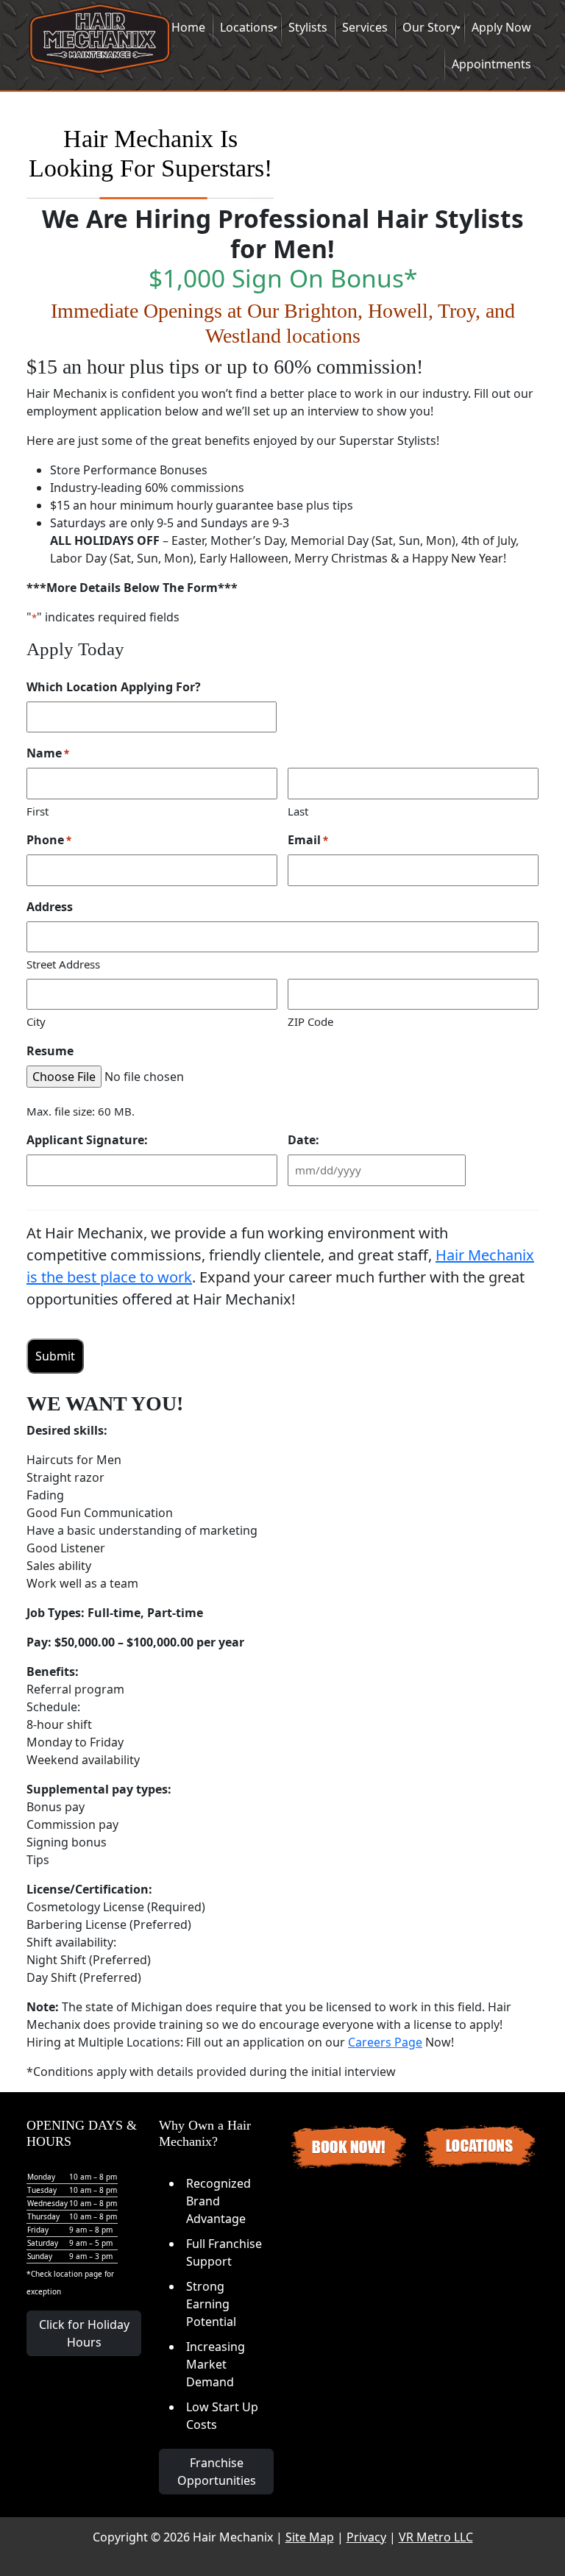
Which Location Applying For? (114, 687)
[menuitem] (188, 28)
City (36, 1021)
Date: (303, 1140)
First (38, 811)
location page (78, 2274)
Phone (49, 840)
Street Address (63, 964)
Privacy (366, 2537)
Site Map (310, 2537)
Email (308, 840)
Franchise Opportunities (217, 2472)
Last (298, 811)
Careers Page (385, 2042)
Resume (50, 1051)
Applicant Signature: (87, 1140)
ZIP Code (310, 1021)
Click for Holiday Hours (84, 2333)
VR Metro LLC (436, 2537)
